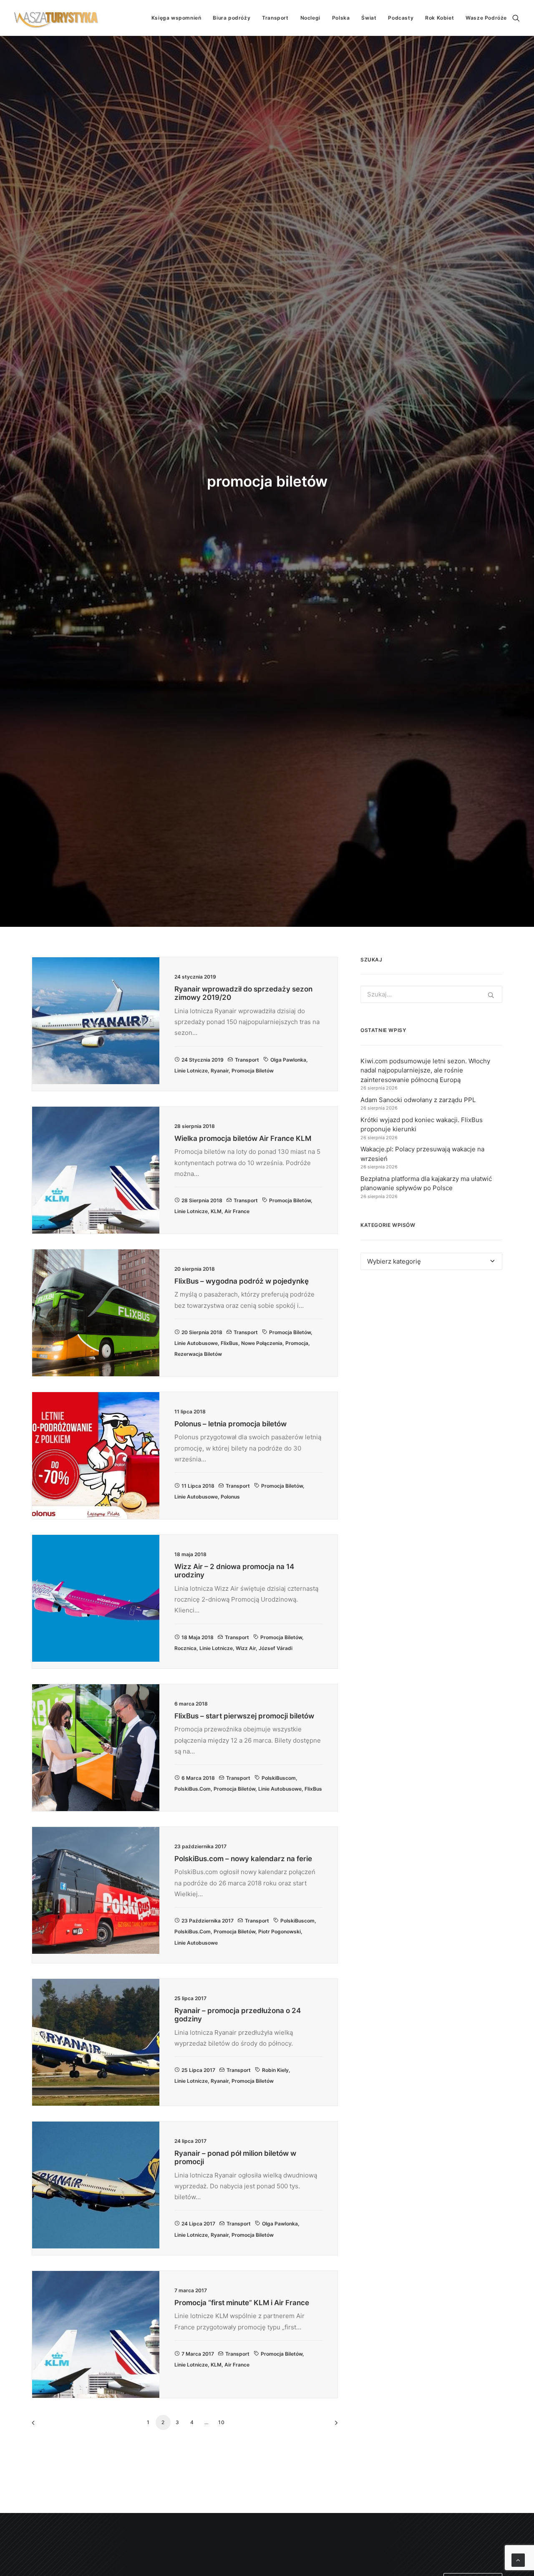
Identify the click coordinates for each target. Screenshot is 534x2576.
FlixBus (229, 1343)
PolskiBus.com (193, 1789)
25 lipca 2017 (198, 2070)
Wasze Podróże (486, 18)
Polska (341, 18)
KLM (216, 1211)
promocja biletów (253, 1071)
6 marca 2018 (198, 1778)
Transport (275, 18)
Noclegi (310, 18)
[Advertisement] (431, 1353)
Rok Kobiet (440, 18)
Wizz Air (246, 1648)
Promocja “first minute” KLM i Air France (242, 2303)
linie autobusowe (196, 1343)
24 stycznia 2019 (203, 1060)
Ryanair (220, 1071)
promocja (297, 1343)
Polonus (230, 1497)
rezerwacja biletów (198, 1354)
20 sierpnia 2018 (202, 1332)
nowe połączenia (262, 1343)
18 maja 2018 (198, 1637)
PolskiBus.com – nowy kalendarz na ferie (243, 1859)
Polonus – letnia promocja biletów (230, 1424)
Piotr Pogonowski (280, 1931)
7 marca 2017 (198, 2354)
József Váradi (276, 1648)
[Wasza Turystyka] (56, 18)
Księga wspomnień (176, 18)
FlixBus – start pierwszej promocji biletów (244, 1716)
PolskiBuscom (279, 1778)
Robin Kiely (275, 2070)
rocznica (185, 1648)
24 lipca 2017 (198, 2224)
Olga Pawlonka (288, 1060)
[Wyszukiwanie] (516, 18)
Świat (369, 18)
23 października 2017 (208, 1921)
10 (222, 2422)
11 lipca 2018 (198, 1486)
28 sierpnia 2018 (202, 1200)
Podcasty (401, 18)
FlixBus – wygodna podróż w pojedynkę (242, 1281)
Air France (237, 1211)
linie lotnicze (191, 1071)
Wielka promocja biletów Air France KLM (243, 1138)
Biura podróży (232, 18)
